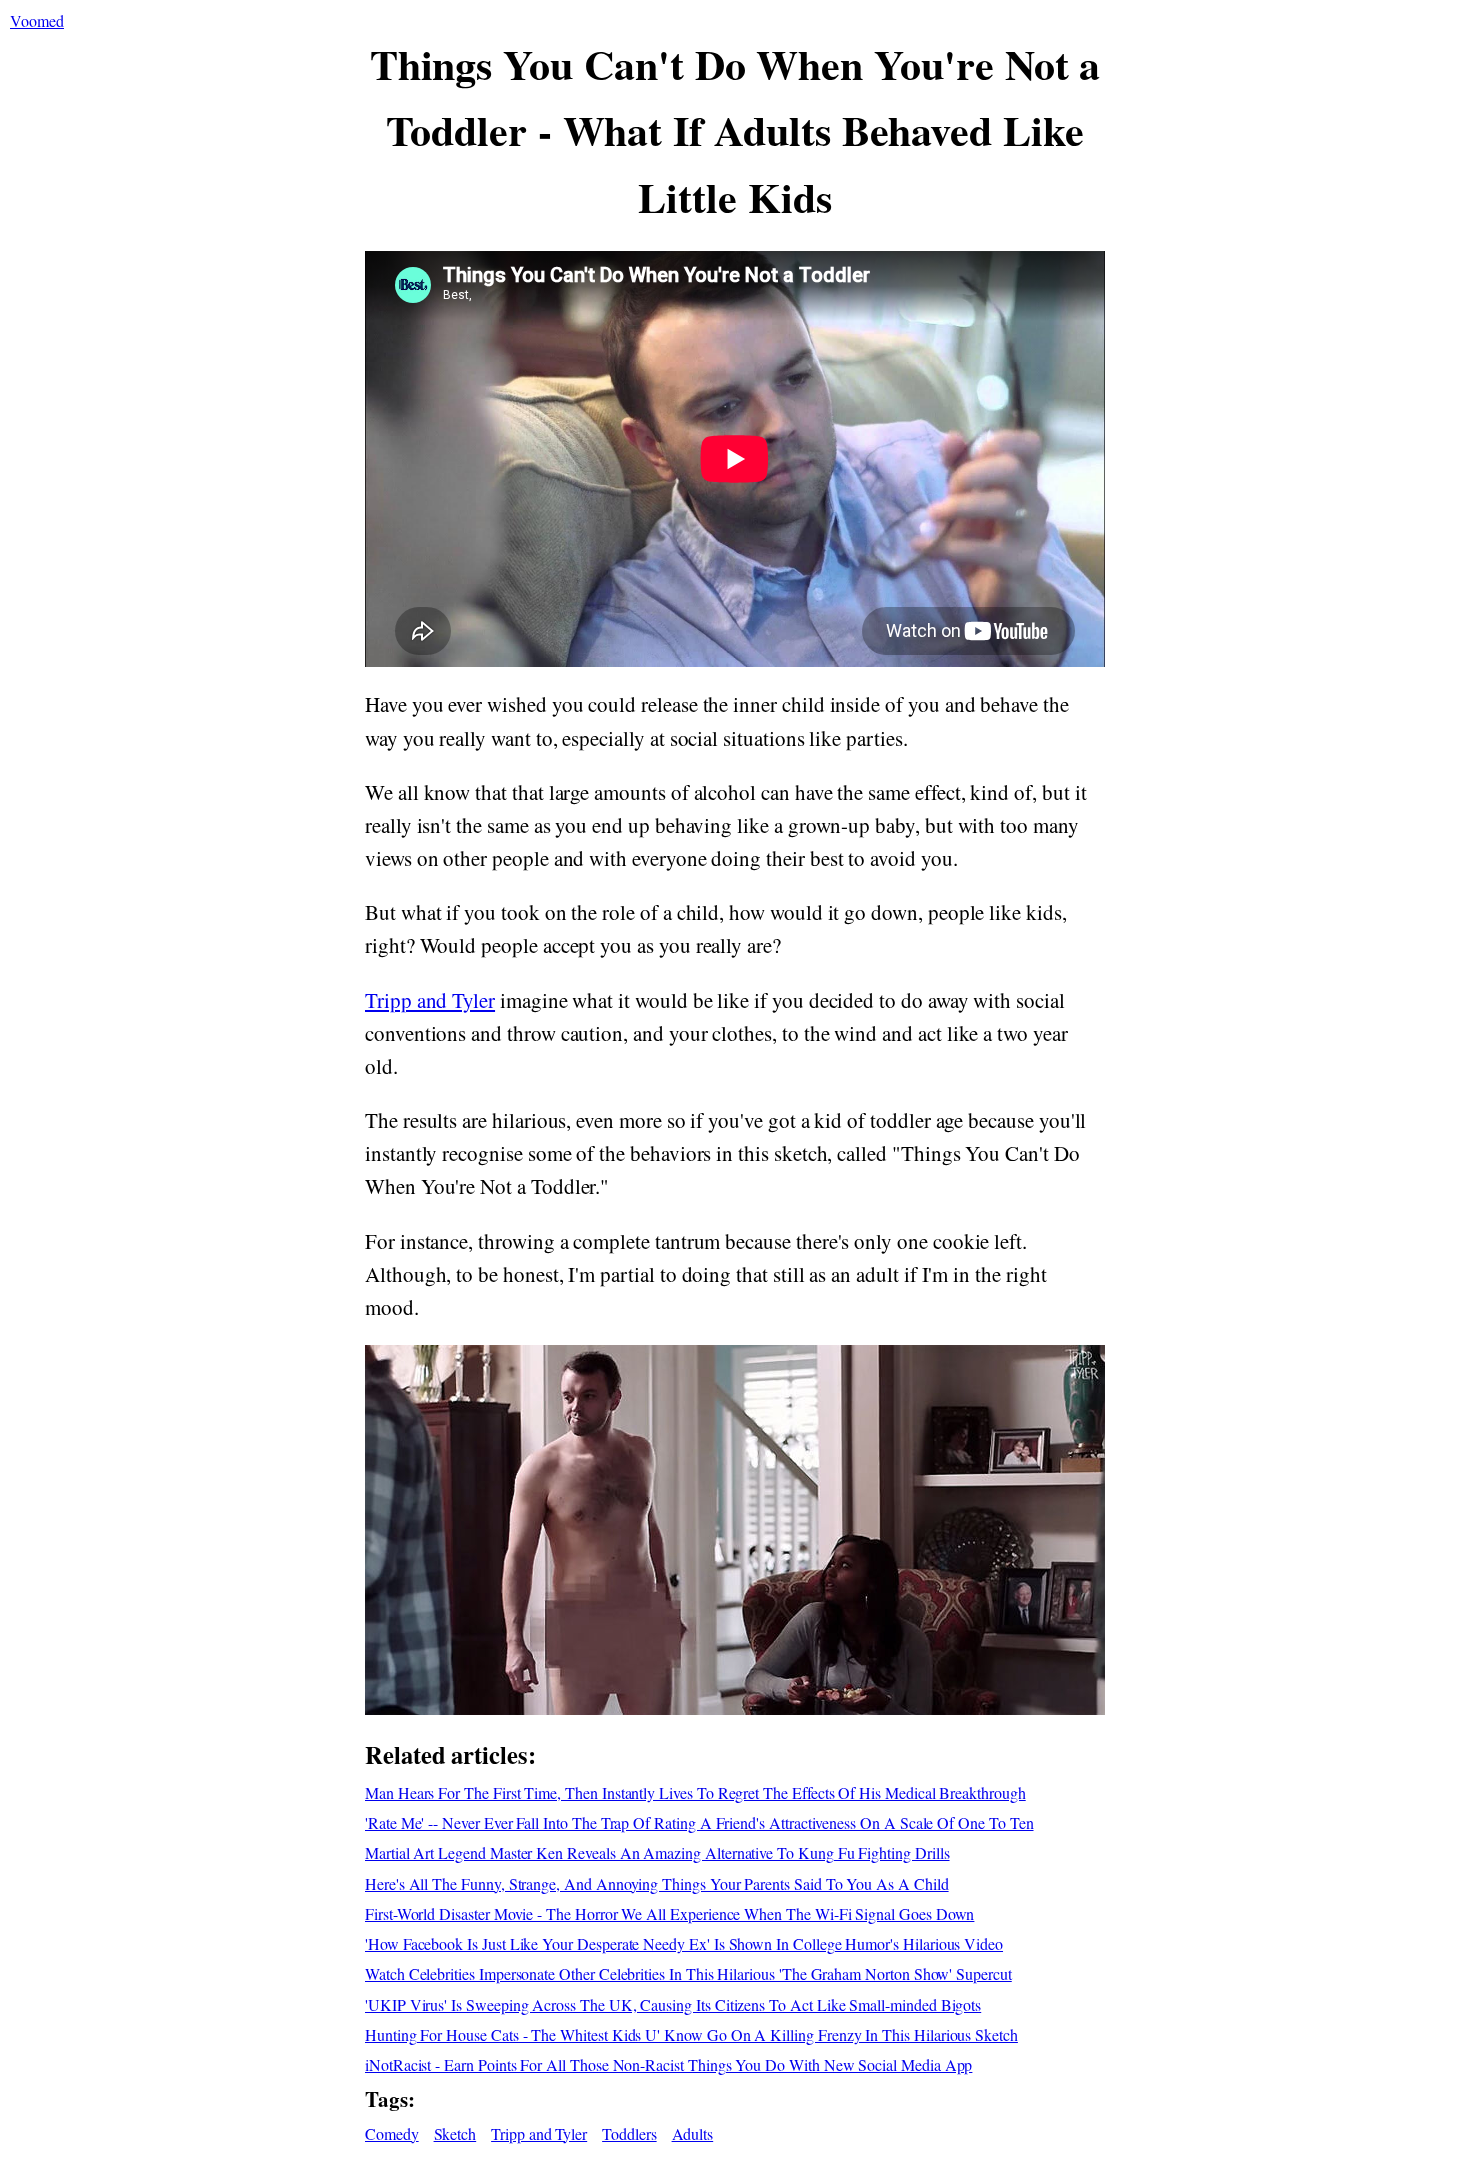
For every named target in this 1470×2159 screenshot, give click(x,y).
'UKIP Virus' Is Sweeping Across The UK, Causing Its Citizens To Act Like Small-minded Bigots (673, 2004)
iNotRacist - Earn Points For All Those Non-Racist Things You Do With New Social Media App (668, 2064)
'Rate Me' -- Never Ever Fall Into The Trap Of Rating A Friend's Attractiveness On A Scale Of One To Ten (699, 1822)
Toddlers (629, 2133)
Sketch (455, 2133)
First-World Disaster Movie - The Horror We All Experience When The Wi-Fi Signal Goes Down (669, 1913)
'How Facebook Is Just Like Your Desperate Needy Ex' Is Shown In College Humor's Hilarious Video (684, 1943)
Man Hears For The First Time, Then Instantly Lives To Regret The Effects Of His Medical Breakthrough (695, 1792)
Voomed (37, 20)
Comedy (392, 2133)
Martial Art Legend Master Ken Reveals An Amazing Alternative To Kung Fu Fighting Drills (657, 1852)
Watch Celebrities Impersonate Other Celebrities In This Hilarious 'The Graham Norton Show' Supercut (688, 1973)
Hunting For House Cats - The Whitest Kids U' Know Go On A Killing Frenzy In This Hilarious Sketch (691, 2034)
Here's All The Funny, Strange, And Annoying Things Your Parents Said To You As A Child (657, 1883)
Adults (693, 2133)
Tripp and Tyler (430, 1000)
